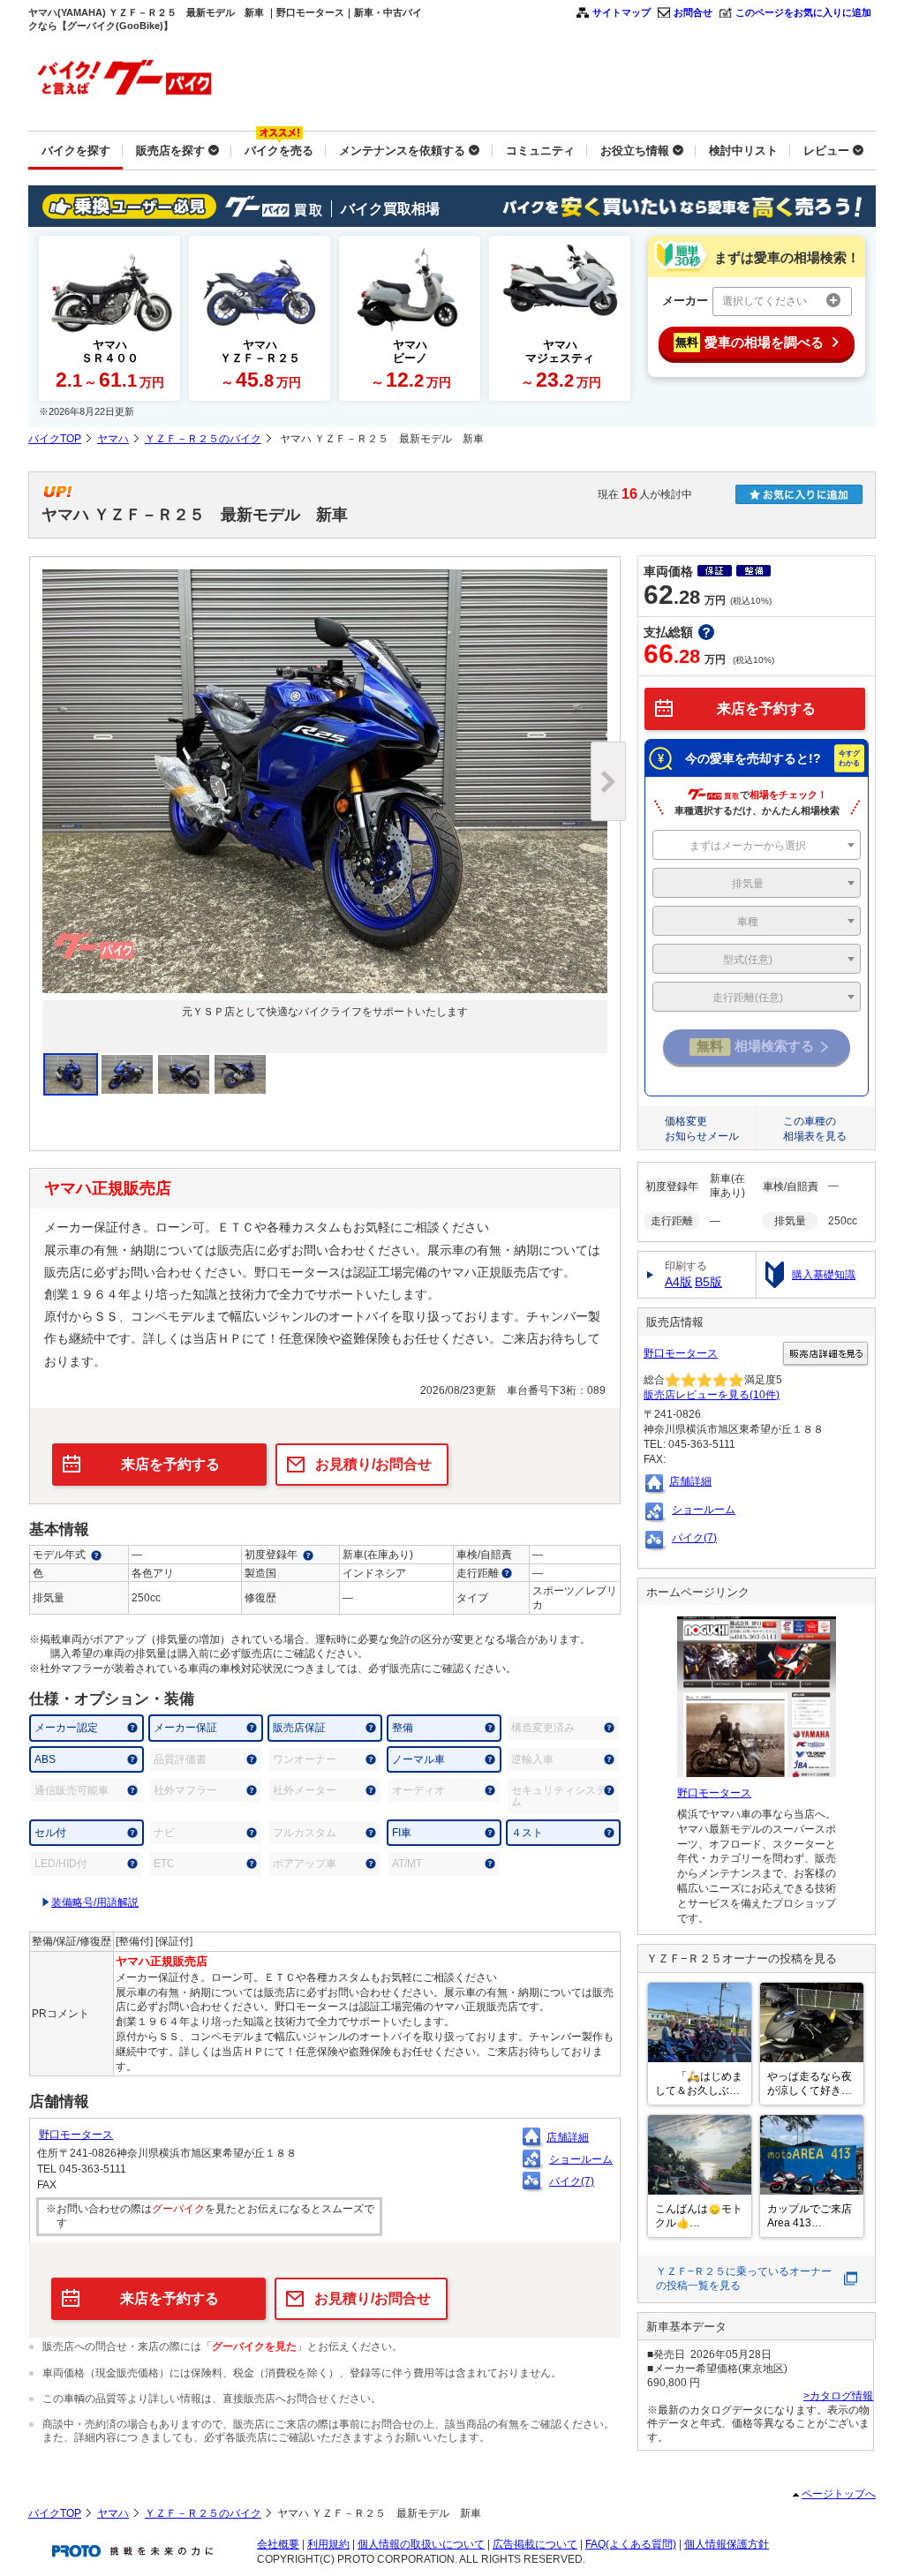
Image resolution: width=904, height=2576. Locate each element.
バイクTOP (55, 439)
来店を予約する (170, 1464)
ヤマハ (113, 439)
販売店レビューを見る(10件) (712, 1395)
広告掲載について (535, 2544)
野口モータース (76, 2135)
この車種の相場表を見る (815, 1129)
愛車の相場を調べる (750, 342)
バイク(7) (572, 2181)
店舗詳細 (568, 2137)
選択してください (765, 301)
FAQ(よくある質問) (631, 2544)
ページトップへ (839, 2494)
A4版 (678, 1282)
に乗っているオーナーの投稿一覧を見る (744, 2279)
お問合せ (693, 12)
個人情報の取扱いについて (421, 2544)
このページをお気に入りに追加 (803, 12)
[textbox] (757, 846)
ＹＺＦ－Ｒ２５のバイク (203, 439)
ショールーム (581, 2159)
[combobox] (757, 845)
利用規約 (328, 2544)
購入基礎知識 (824, 1275)
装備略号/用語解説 (95, 1902)
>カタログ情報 (838, 2396)
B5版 (708, 1282)
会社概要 (278, 2544)
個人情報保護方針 (727, 2544)
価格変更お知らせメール (702, 1129)
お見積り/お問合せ (373, 1464)
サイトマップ (621, 12)
